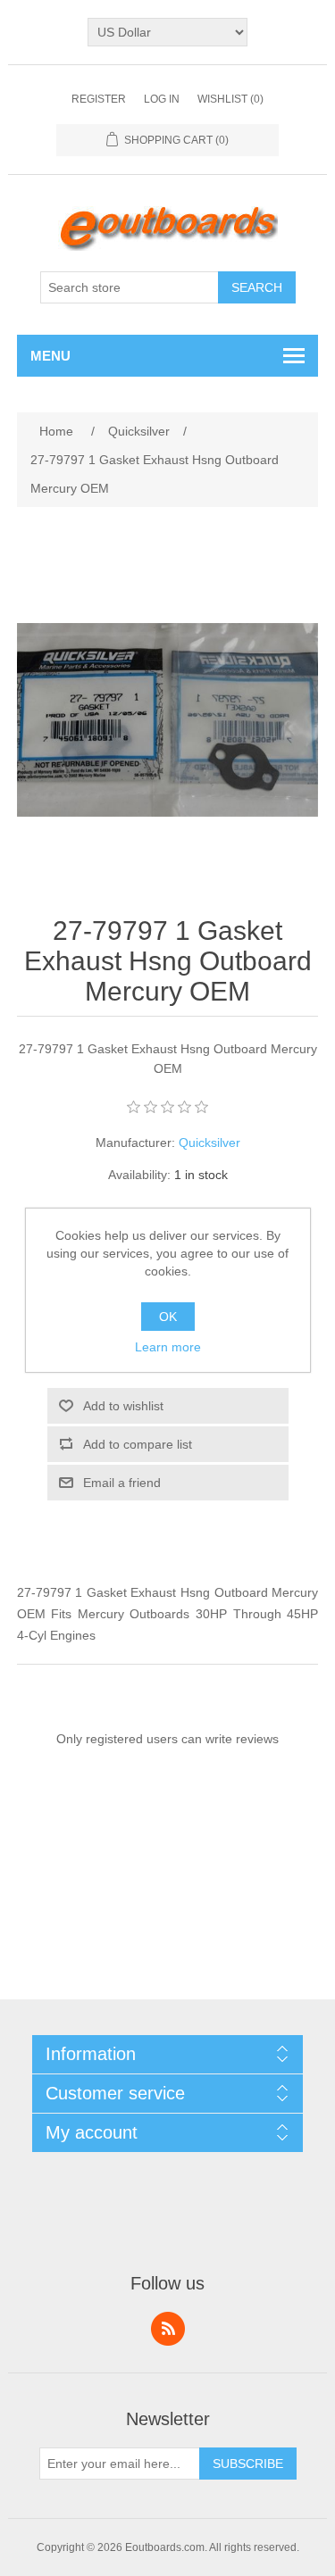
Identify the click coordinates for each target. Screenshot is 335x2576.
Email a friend (122, 1483)
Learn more (168, 1347)
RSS (168, 2329)
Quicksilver (209, 1143)
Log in (162, 99)
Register (99, 99)
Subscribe (248, 2464)
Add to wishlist (123, 1406)
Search (257, 287)
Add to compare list (138, 1444)
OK (168, 1317)
